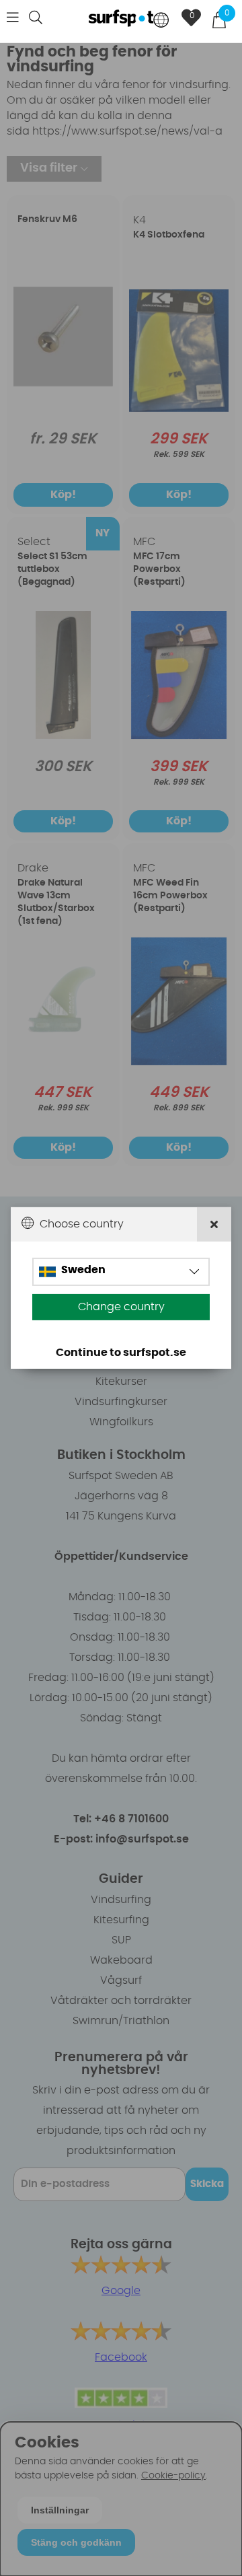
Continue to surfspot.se (121, 1353)
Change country (121, 1307)
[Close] (214, 1224)
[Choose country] (161, 21)
